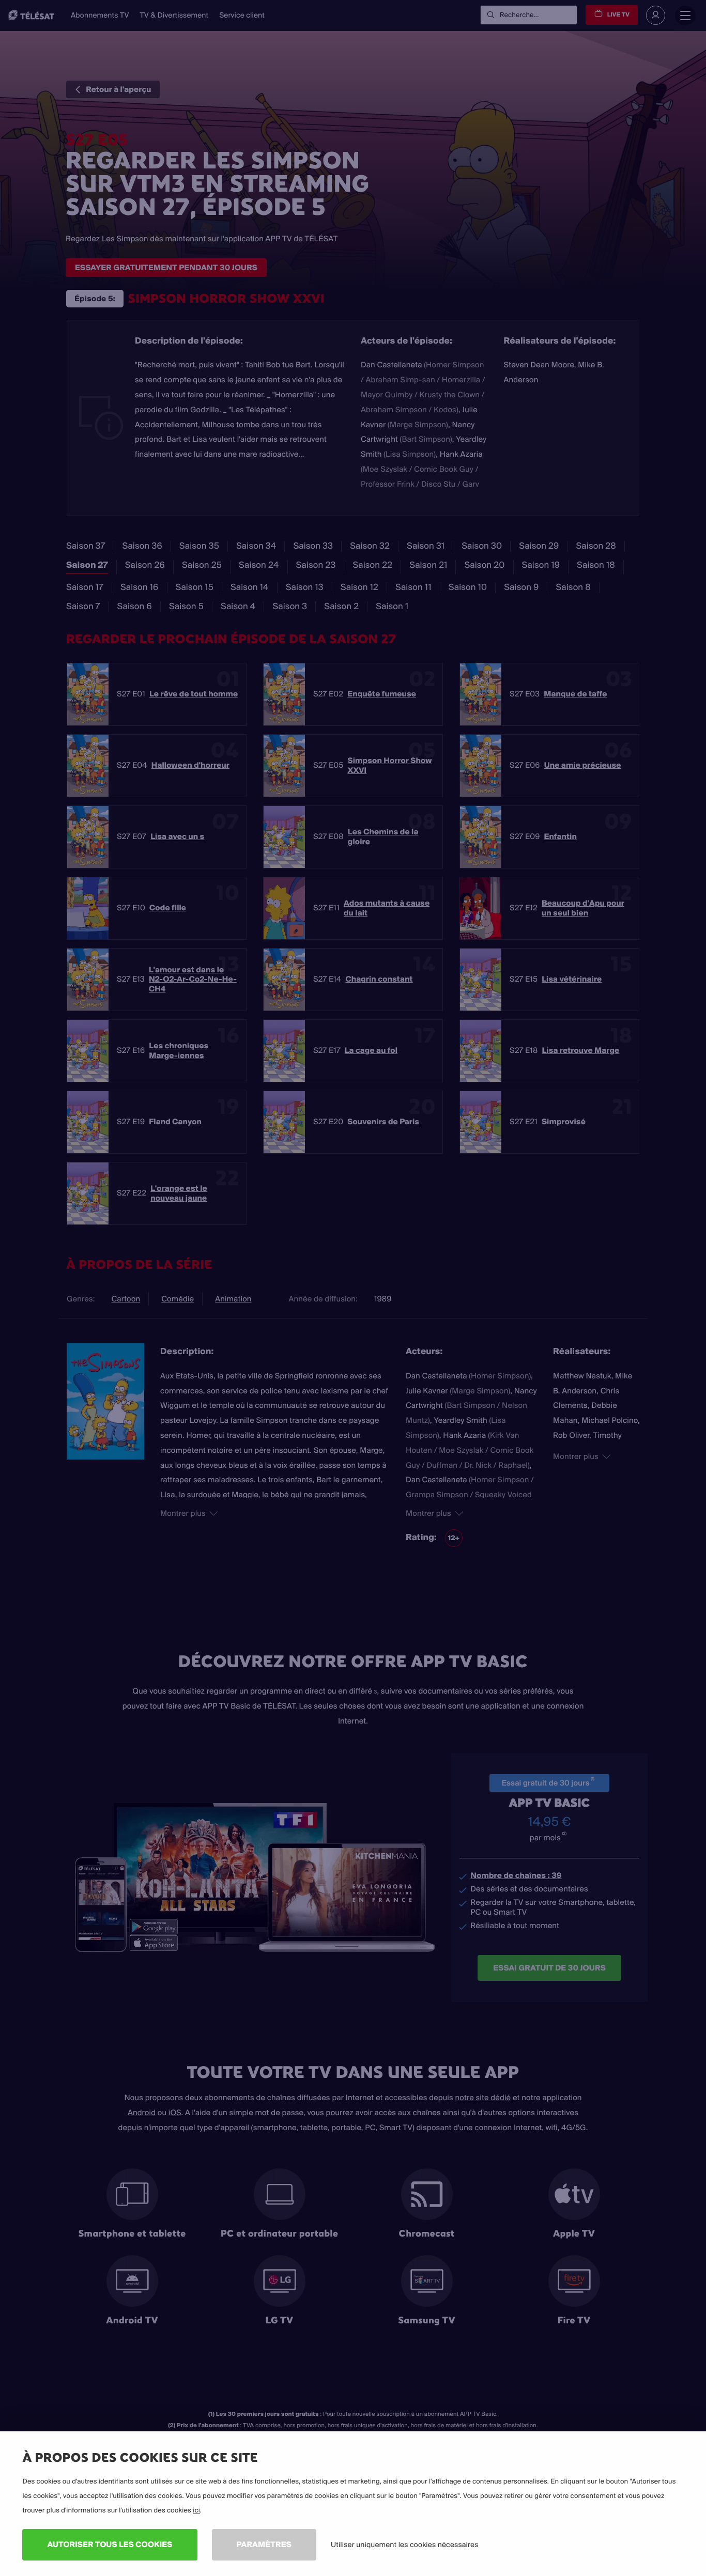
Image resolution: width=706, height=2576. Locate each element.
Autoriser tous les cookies (110, 2544)
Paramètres (264, 2544)
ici (196, 2510)
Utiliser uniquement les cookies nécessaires (405, 2544)
